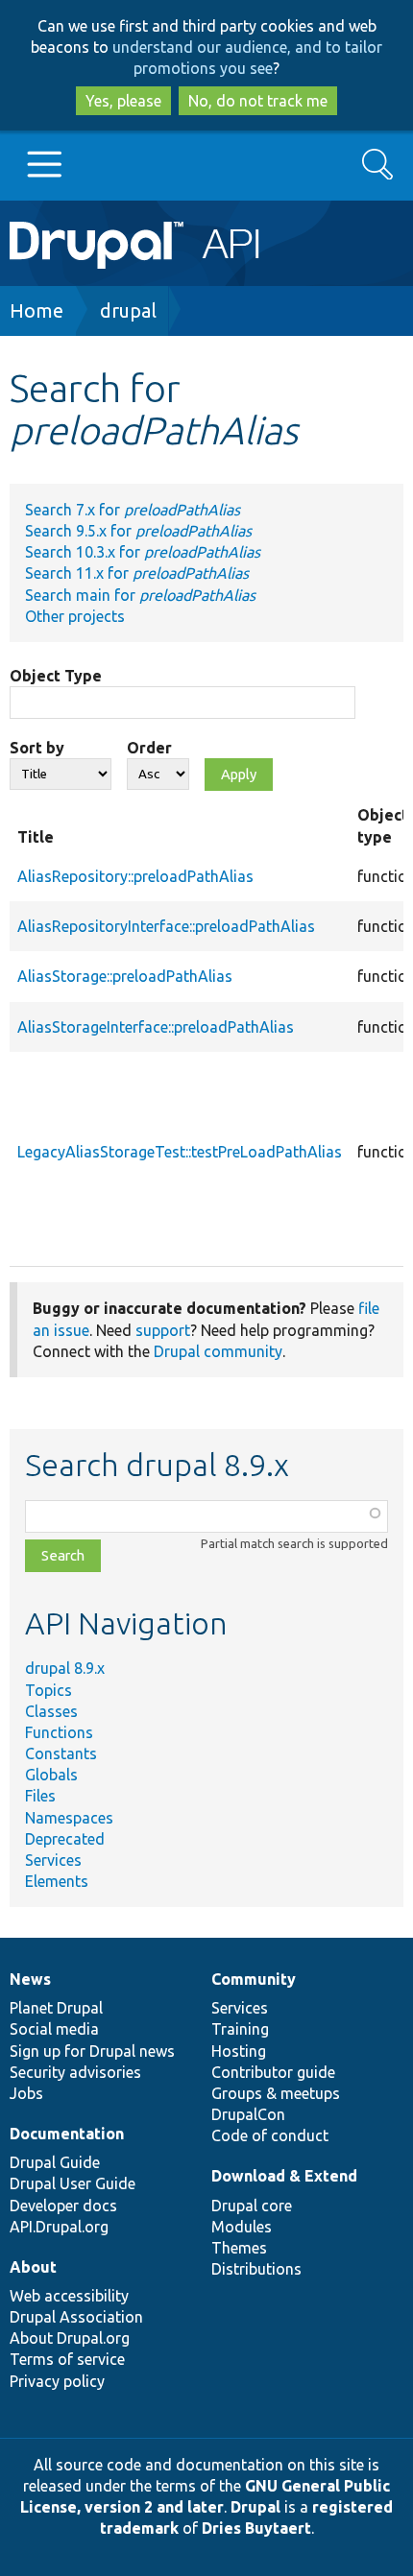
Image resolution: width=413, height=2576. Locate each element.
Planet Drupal (56, 2008)
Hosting (239, 2051)
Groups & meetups (276, 2093)
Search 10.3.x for (143, 552)
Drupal (255, 2507)
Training (240, 2029)
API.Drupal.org (59, 2227)
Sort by (37, 748)
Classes (51, 1711)
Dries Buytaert (256, 2528)
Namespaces (69, 1818)
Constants (61, 1753)
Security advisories (75, 2072)
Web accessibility (69, 2296)
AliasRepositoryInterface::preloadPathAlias (166, 926)
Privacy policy (57, 2381)
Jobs (26, 2093)
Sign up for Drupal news (92, 2051)
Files (40, 1796)
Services (53, 1860)
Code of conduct (270, 2135)
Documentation (67, 2134)
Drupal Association (76, 2317)
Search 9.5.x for (138, 531)
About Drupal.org (70, 2338)
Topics (49, 1690)
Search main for (140, 595)
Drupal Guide (55, 2162)
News (30, 1979)
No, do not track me (258, 101)
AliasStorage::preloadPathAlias (125, 976)
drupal (128, 310)
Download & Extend (284, 2176)
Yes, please (123, 101)
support (163, 1330)
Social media (54, 2029)
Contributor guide (273, 2072)
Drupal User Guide (73, 2183)
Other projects (75, 616)
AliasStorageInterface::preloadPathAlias (156, 1027)
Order (149, 748)
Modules (242, 2227)
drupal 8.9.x (65, 1668)
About (33, 2267)
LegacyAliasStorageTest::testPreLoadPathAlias (180, 1152)
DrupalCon (248, 2114)
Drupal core (252, 2206)
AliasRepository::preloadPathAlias (135, 876)
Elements (57, 1881)
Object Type (56, 676)
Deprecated (65, 1839)
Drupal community (218, 1351)
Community (254, 1979)
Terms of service (67, 2359)
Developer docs (63, 2206)
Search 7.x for (133, 510)
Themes (239, 2248)
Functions (59, 1732)
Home (36, 310)
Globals (51, 1775)
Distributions (256, 2269)
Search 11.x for (137, 573)
